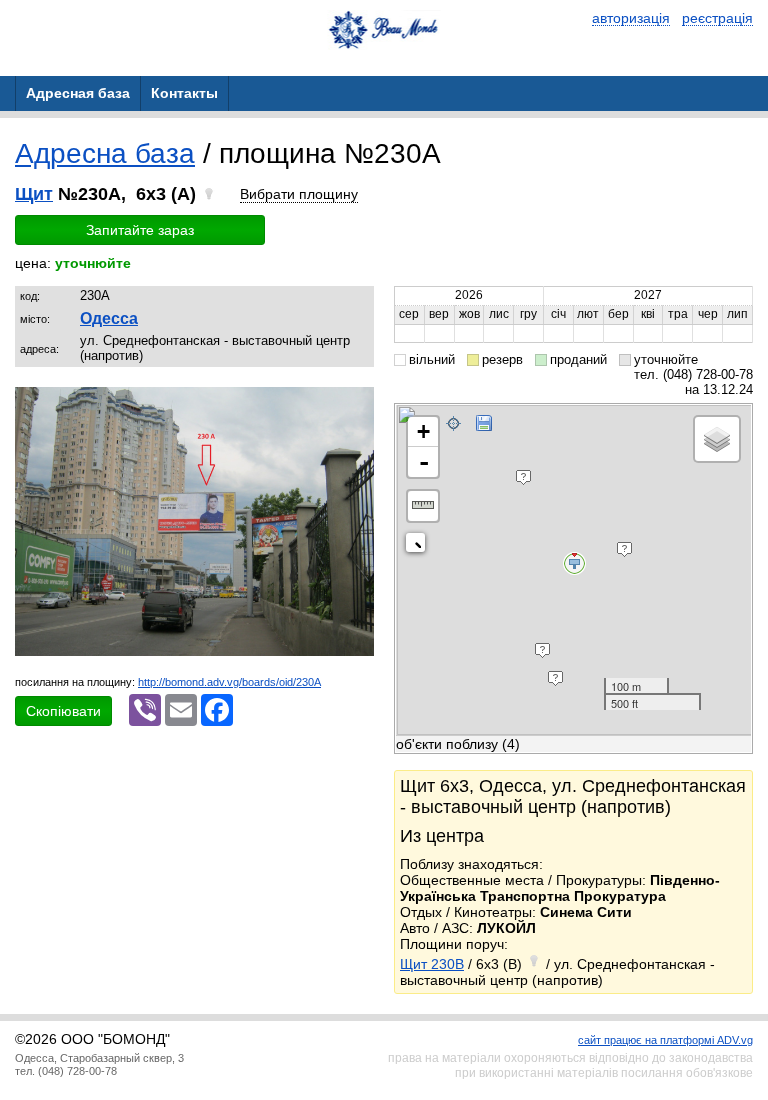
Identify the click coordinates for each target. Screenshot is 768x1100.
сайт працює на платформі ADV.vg (665, 1040)
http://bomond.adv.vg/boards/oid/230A (229, 682)
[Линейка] (423, 506)
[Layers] (717, 439)
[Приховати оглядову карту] (419, 546)
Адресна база (105, 153)
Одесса (109, 318)
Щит (34, 194)
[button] (356, 405)
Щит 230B (432, 964)
